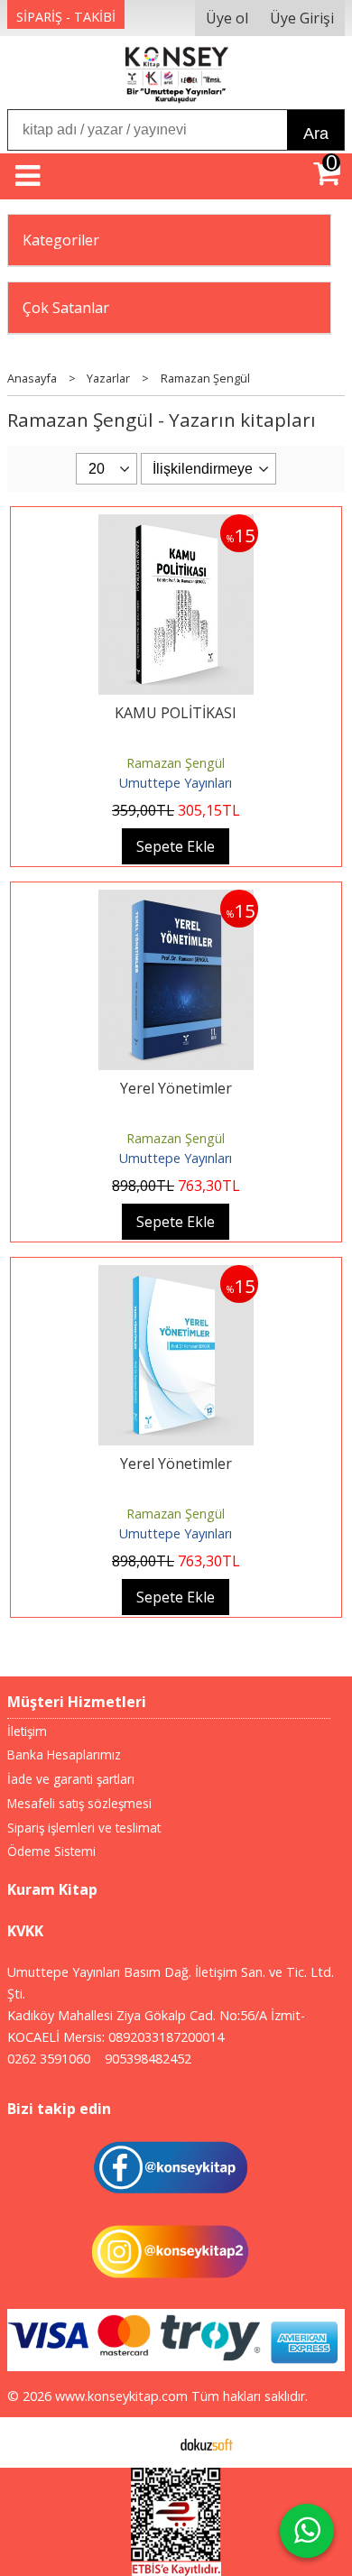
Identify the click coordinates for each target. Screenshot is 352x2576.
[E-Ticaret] (207, 2442)
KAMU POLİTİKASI (176, 713)
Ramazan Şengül (176, 763)
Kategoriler (61, 240)
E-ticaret (148, 2442)
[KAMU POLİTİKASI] (176, 525)
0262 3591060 (49, 2059)
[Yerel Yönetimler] (176, 900)
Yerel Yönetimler (176, 1088)
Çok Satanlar (66, 308)
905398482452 (148, 2059)
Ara (316, 134)
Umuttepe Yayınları (176, 783)
